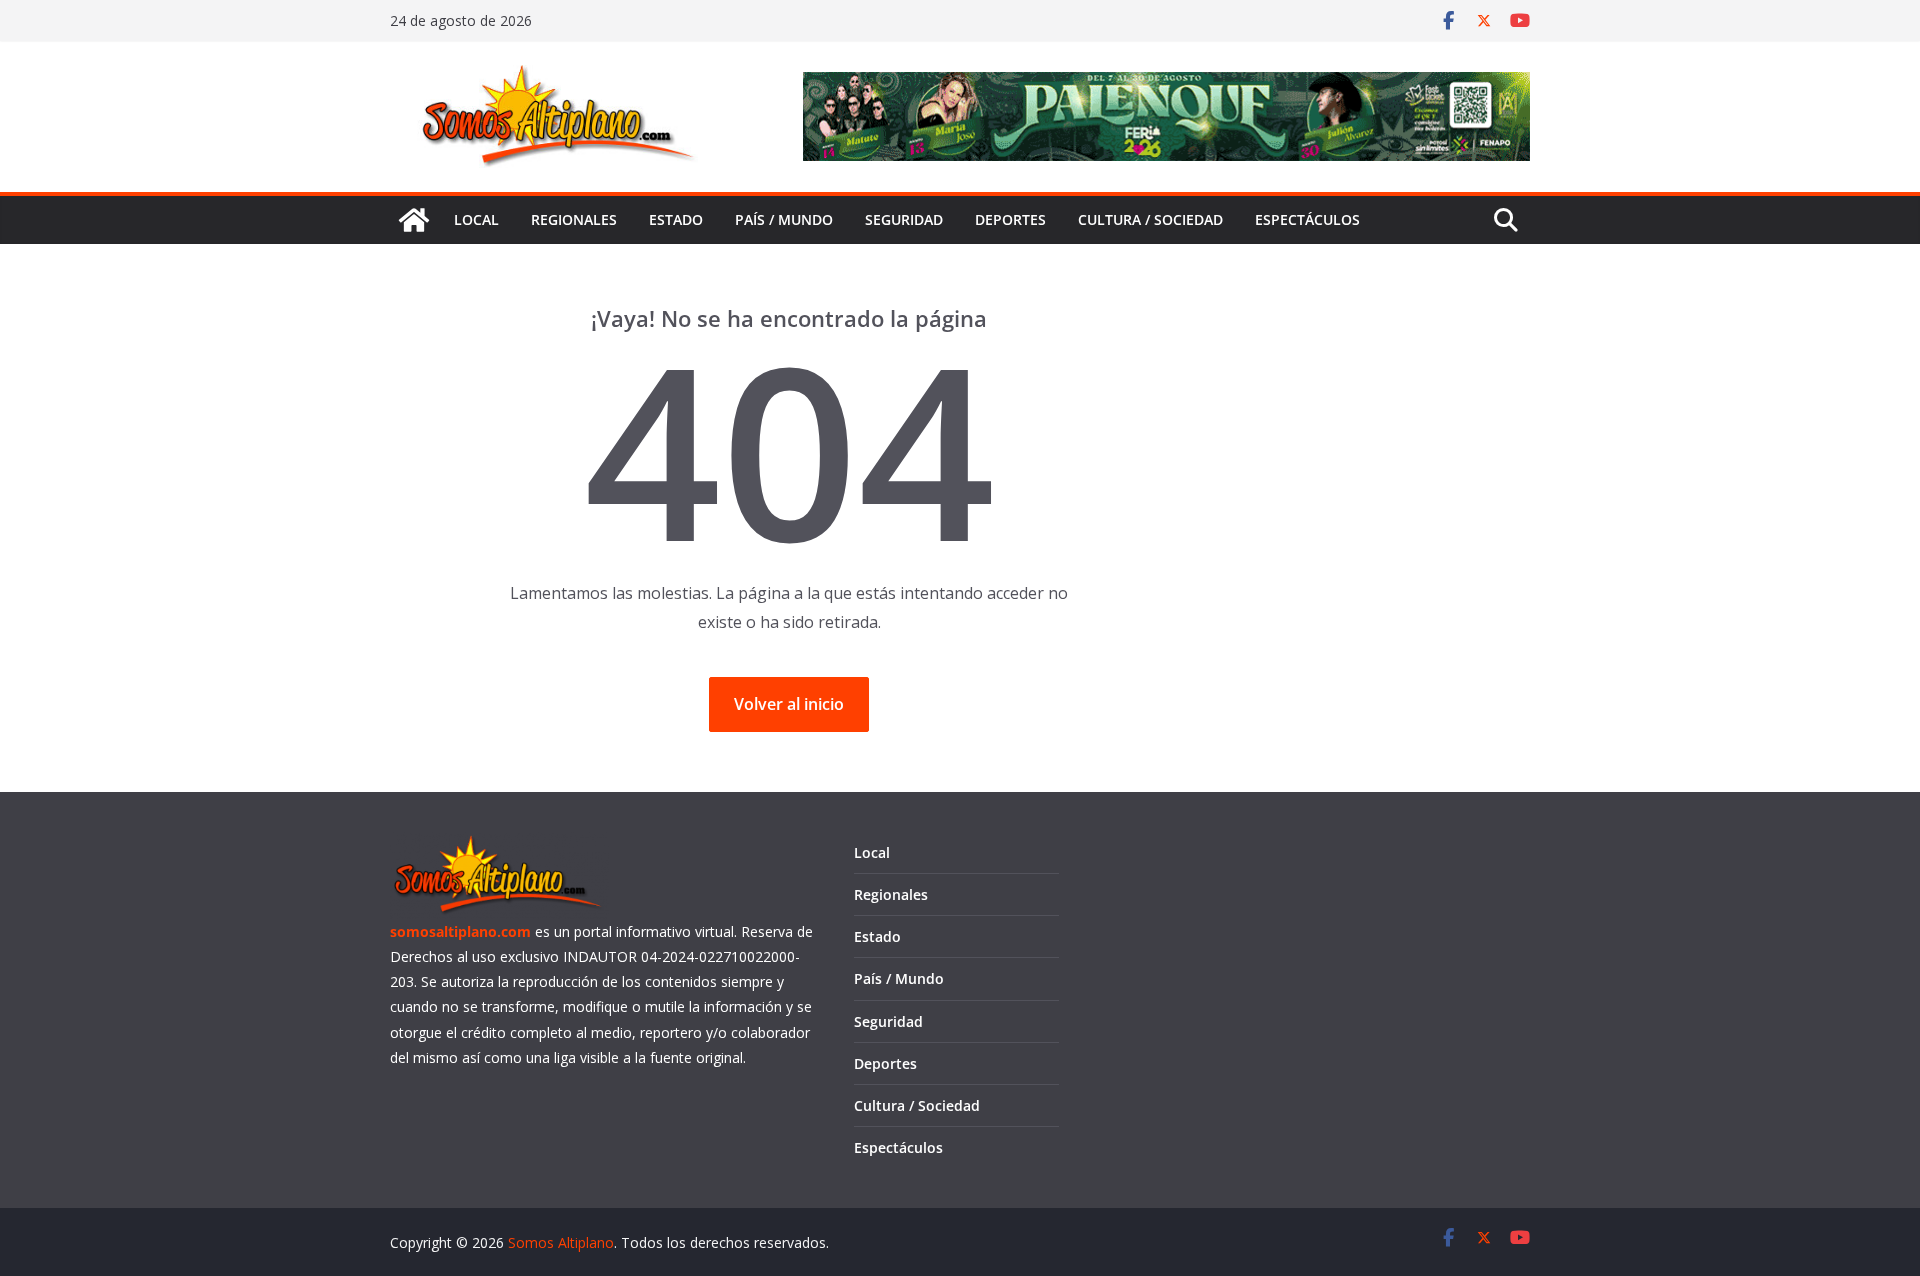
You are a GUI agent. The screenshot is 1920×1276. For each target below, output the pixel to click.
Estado (676, 219)
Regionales (574, 219)
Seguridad (904, 219)
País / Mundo (784, 219)
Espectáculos (1307, 219)
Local (476, 219)
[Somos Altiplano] (414, 220)
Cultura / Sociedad (1150, 219)
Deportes (1010, 219)
